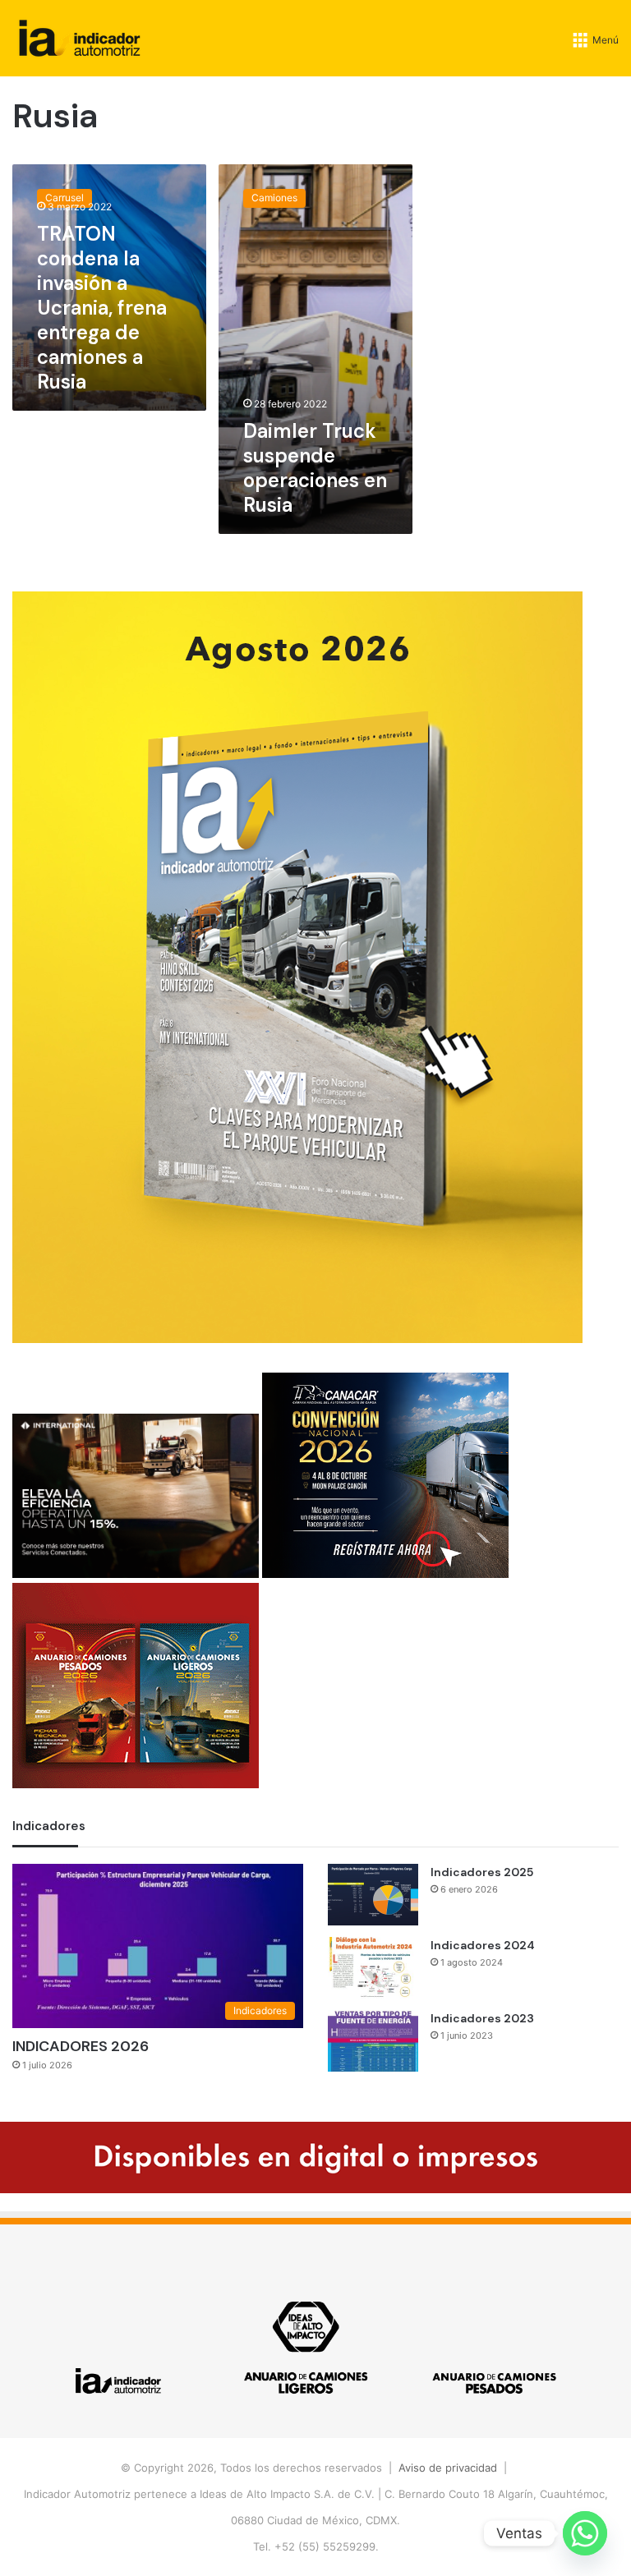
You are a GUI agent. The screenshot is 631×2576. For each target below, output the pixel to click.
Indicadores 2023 (482, 2018)
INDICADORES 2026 (81, 2046)
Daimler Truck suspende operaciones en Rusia (315, 468)
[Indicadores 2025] (373, 1895)
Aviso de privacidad (448, 2468)
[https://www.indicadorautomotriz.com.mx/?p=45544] (297, 1339)
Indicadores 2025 (482, 1872)
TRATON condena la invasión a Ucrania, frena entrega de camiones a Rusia (102, 308)
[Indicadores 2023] (373, 2041)
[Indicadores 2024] (373, 1968)
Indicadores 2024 (483, 1945)
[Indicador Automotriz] (80, 38)
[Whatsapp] (585, 2533)
